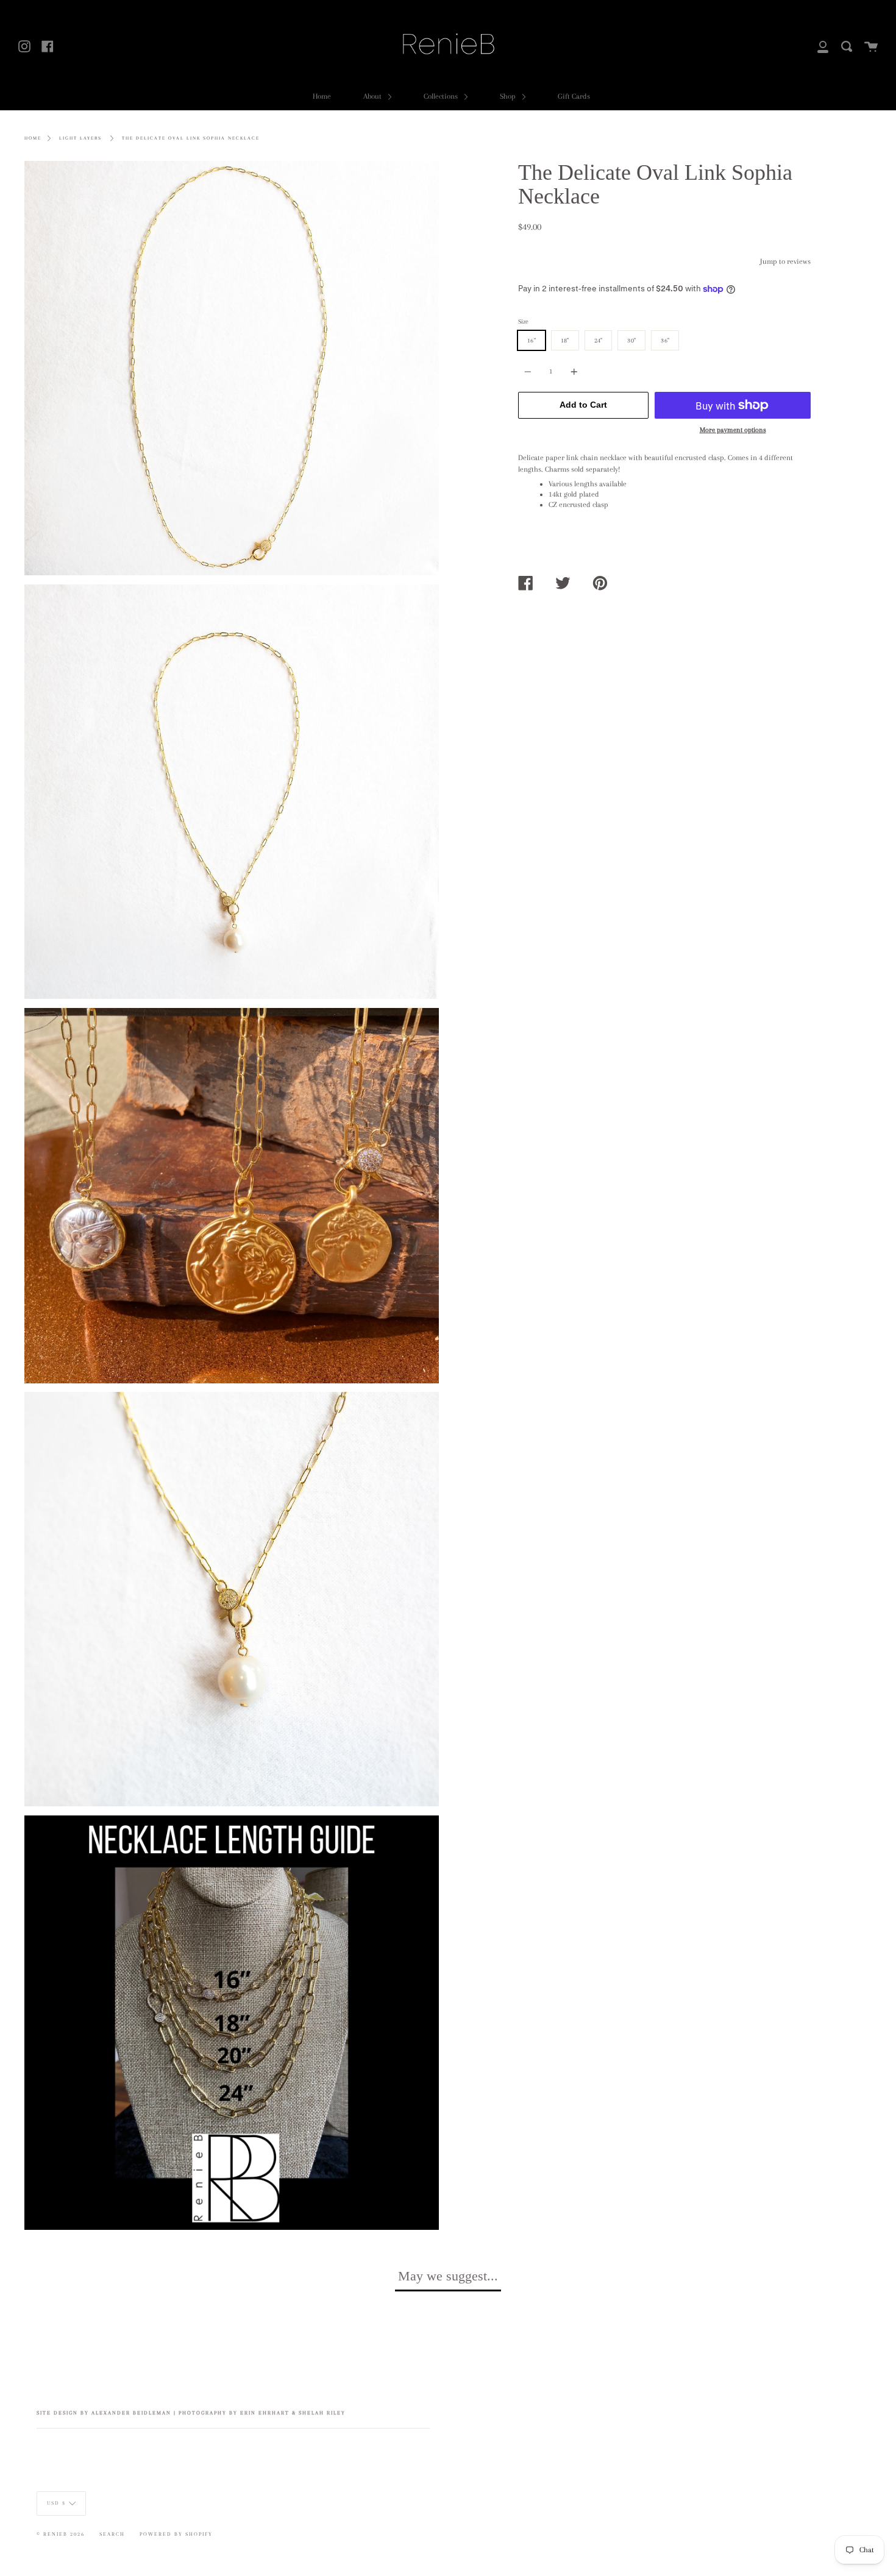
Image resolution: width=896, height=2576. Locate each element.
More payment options (733, 430)
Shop (509, 96)
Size (523, 321)
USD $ (56, 2503)
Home (322, 96)
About (373, 96)
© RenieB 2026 (61, 2534)
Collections (442, 96)
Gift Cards (574, 96)
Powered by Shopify (176, 2534)
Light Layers (80, 138)
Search (112, 2534)
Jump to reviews (785, 261)
